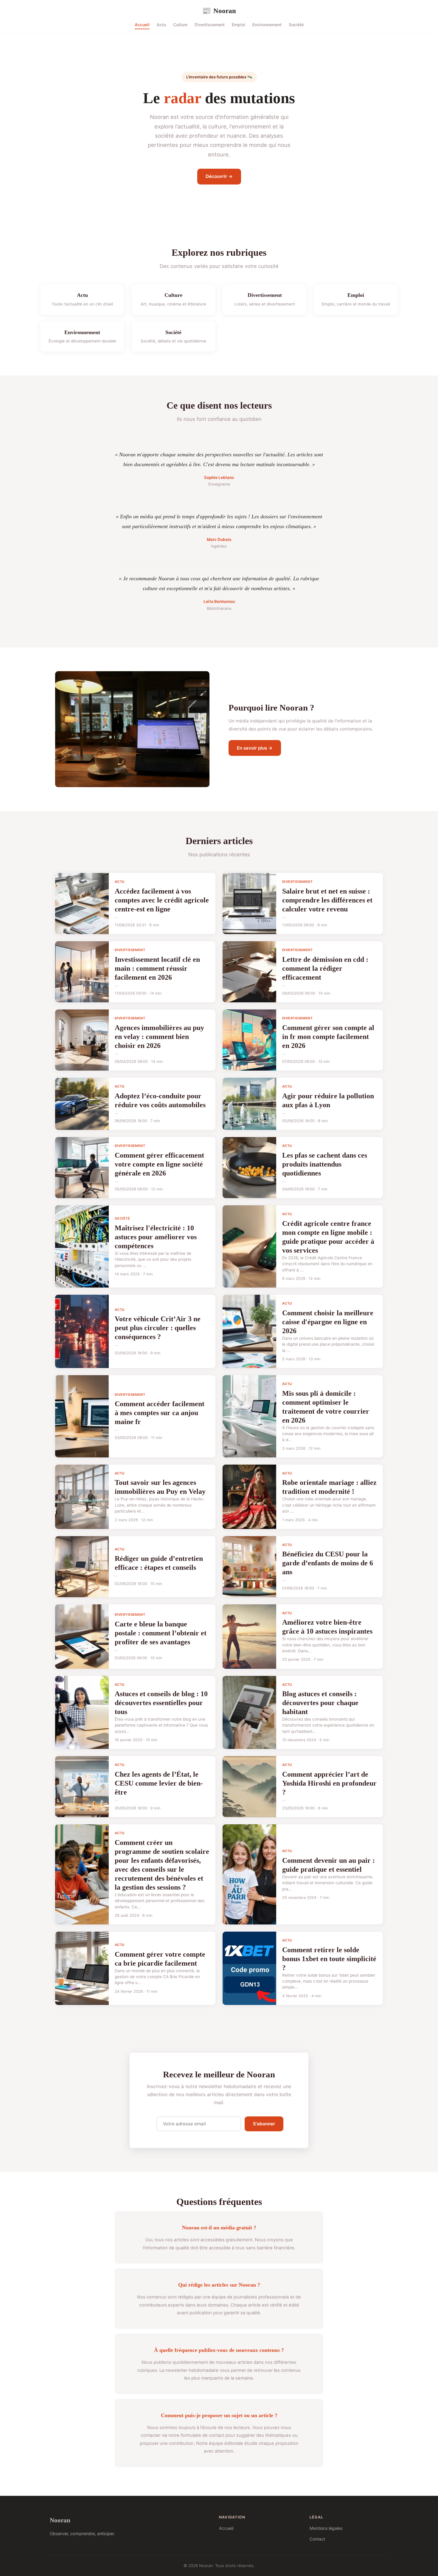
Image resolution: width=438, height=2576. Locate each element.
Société (296, 25)
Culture (180, 25)
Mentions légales (326, 2528)
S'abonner (264, 2124)
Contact (317, 2539)
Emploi (239, 25)
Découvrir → (219, 176)
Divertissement (210, 25)
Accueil (142, 25)
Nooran (219, 11)
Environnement (267, 25)
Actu (161, 25)
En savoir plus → (255, 748)
